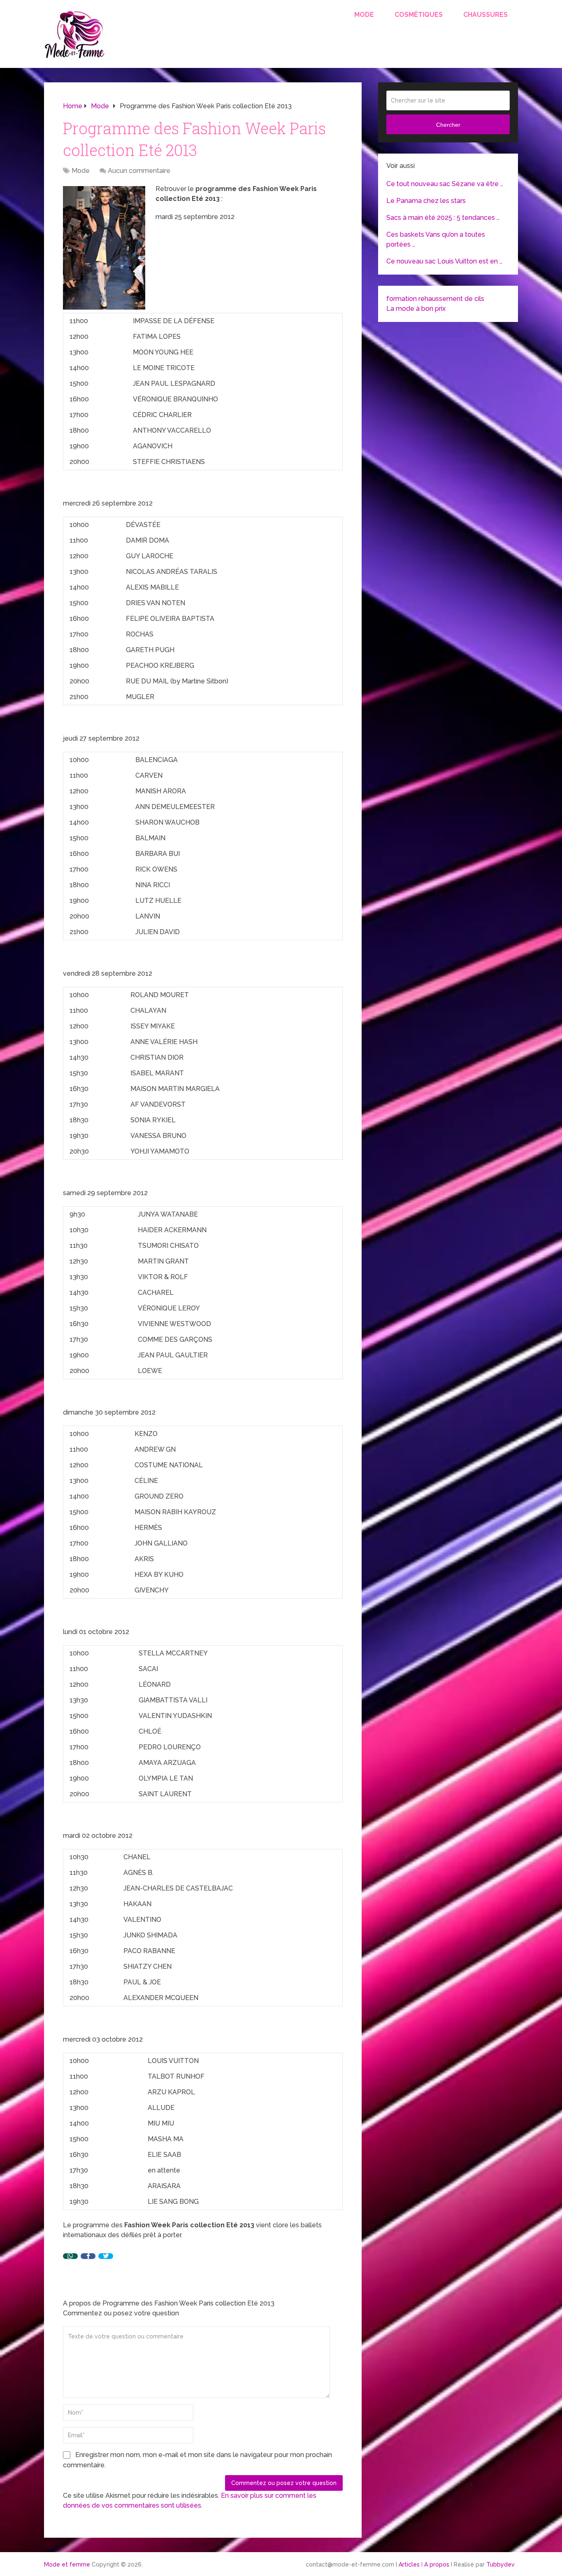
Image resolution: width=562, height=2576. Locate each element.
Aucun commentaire (139, 171)
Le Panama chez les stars (426, 201)
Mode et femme (67, 2564)
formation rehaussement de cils (435, 299)
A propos (437, 2564)
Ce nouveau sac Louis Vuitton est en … (444, 261)
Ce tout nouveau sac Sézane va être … (445, 184)
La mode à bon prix (416, 309)
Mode (364, 15)
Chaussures (485, 15)
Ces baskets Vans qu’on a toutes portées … (436, 239)
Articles (409, 2564)
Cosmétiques (419, 15)
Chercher (448, 125)
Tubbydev (500, 2564)
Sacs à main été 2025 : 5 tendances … (443, 218)
